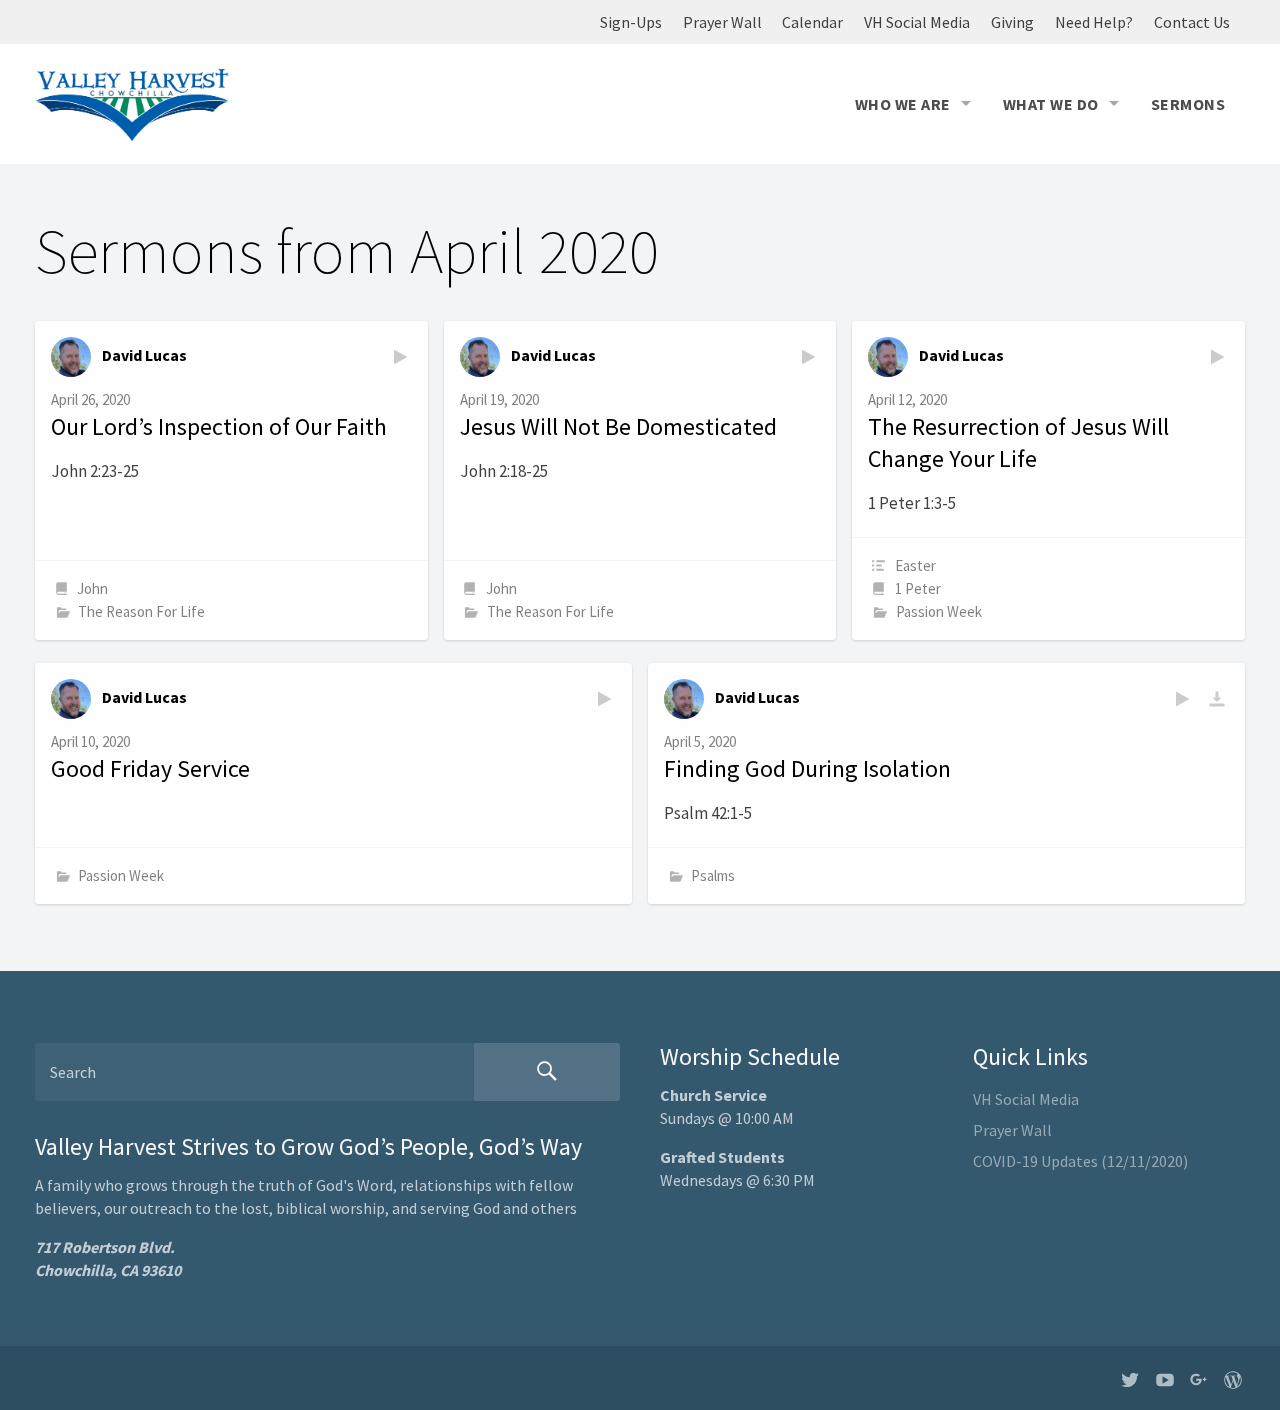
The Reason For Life (141, 611)
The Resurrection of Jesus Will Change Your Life (1018, 442)
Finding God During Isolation (807, 768)
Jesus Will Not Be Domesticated (618, 426)
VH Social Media (917, 22)
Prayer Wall (722, 22)
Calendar (812, 22)
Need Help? (1094, 22)
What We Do (1051, 104)
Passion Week (939, 611)
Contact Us (1192, 22)
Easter (915, 565)
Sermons (1188, 104)
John (92, 588)
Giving (1012, 22)
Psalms (713, 875)
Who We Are (903, 104)
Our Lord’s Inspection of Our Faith (219, 426)
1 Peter (918, 588)
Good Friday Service (150, 768)
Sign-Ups (631, 22)
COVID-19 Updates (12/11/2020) (1080, 1161)
